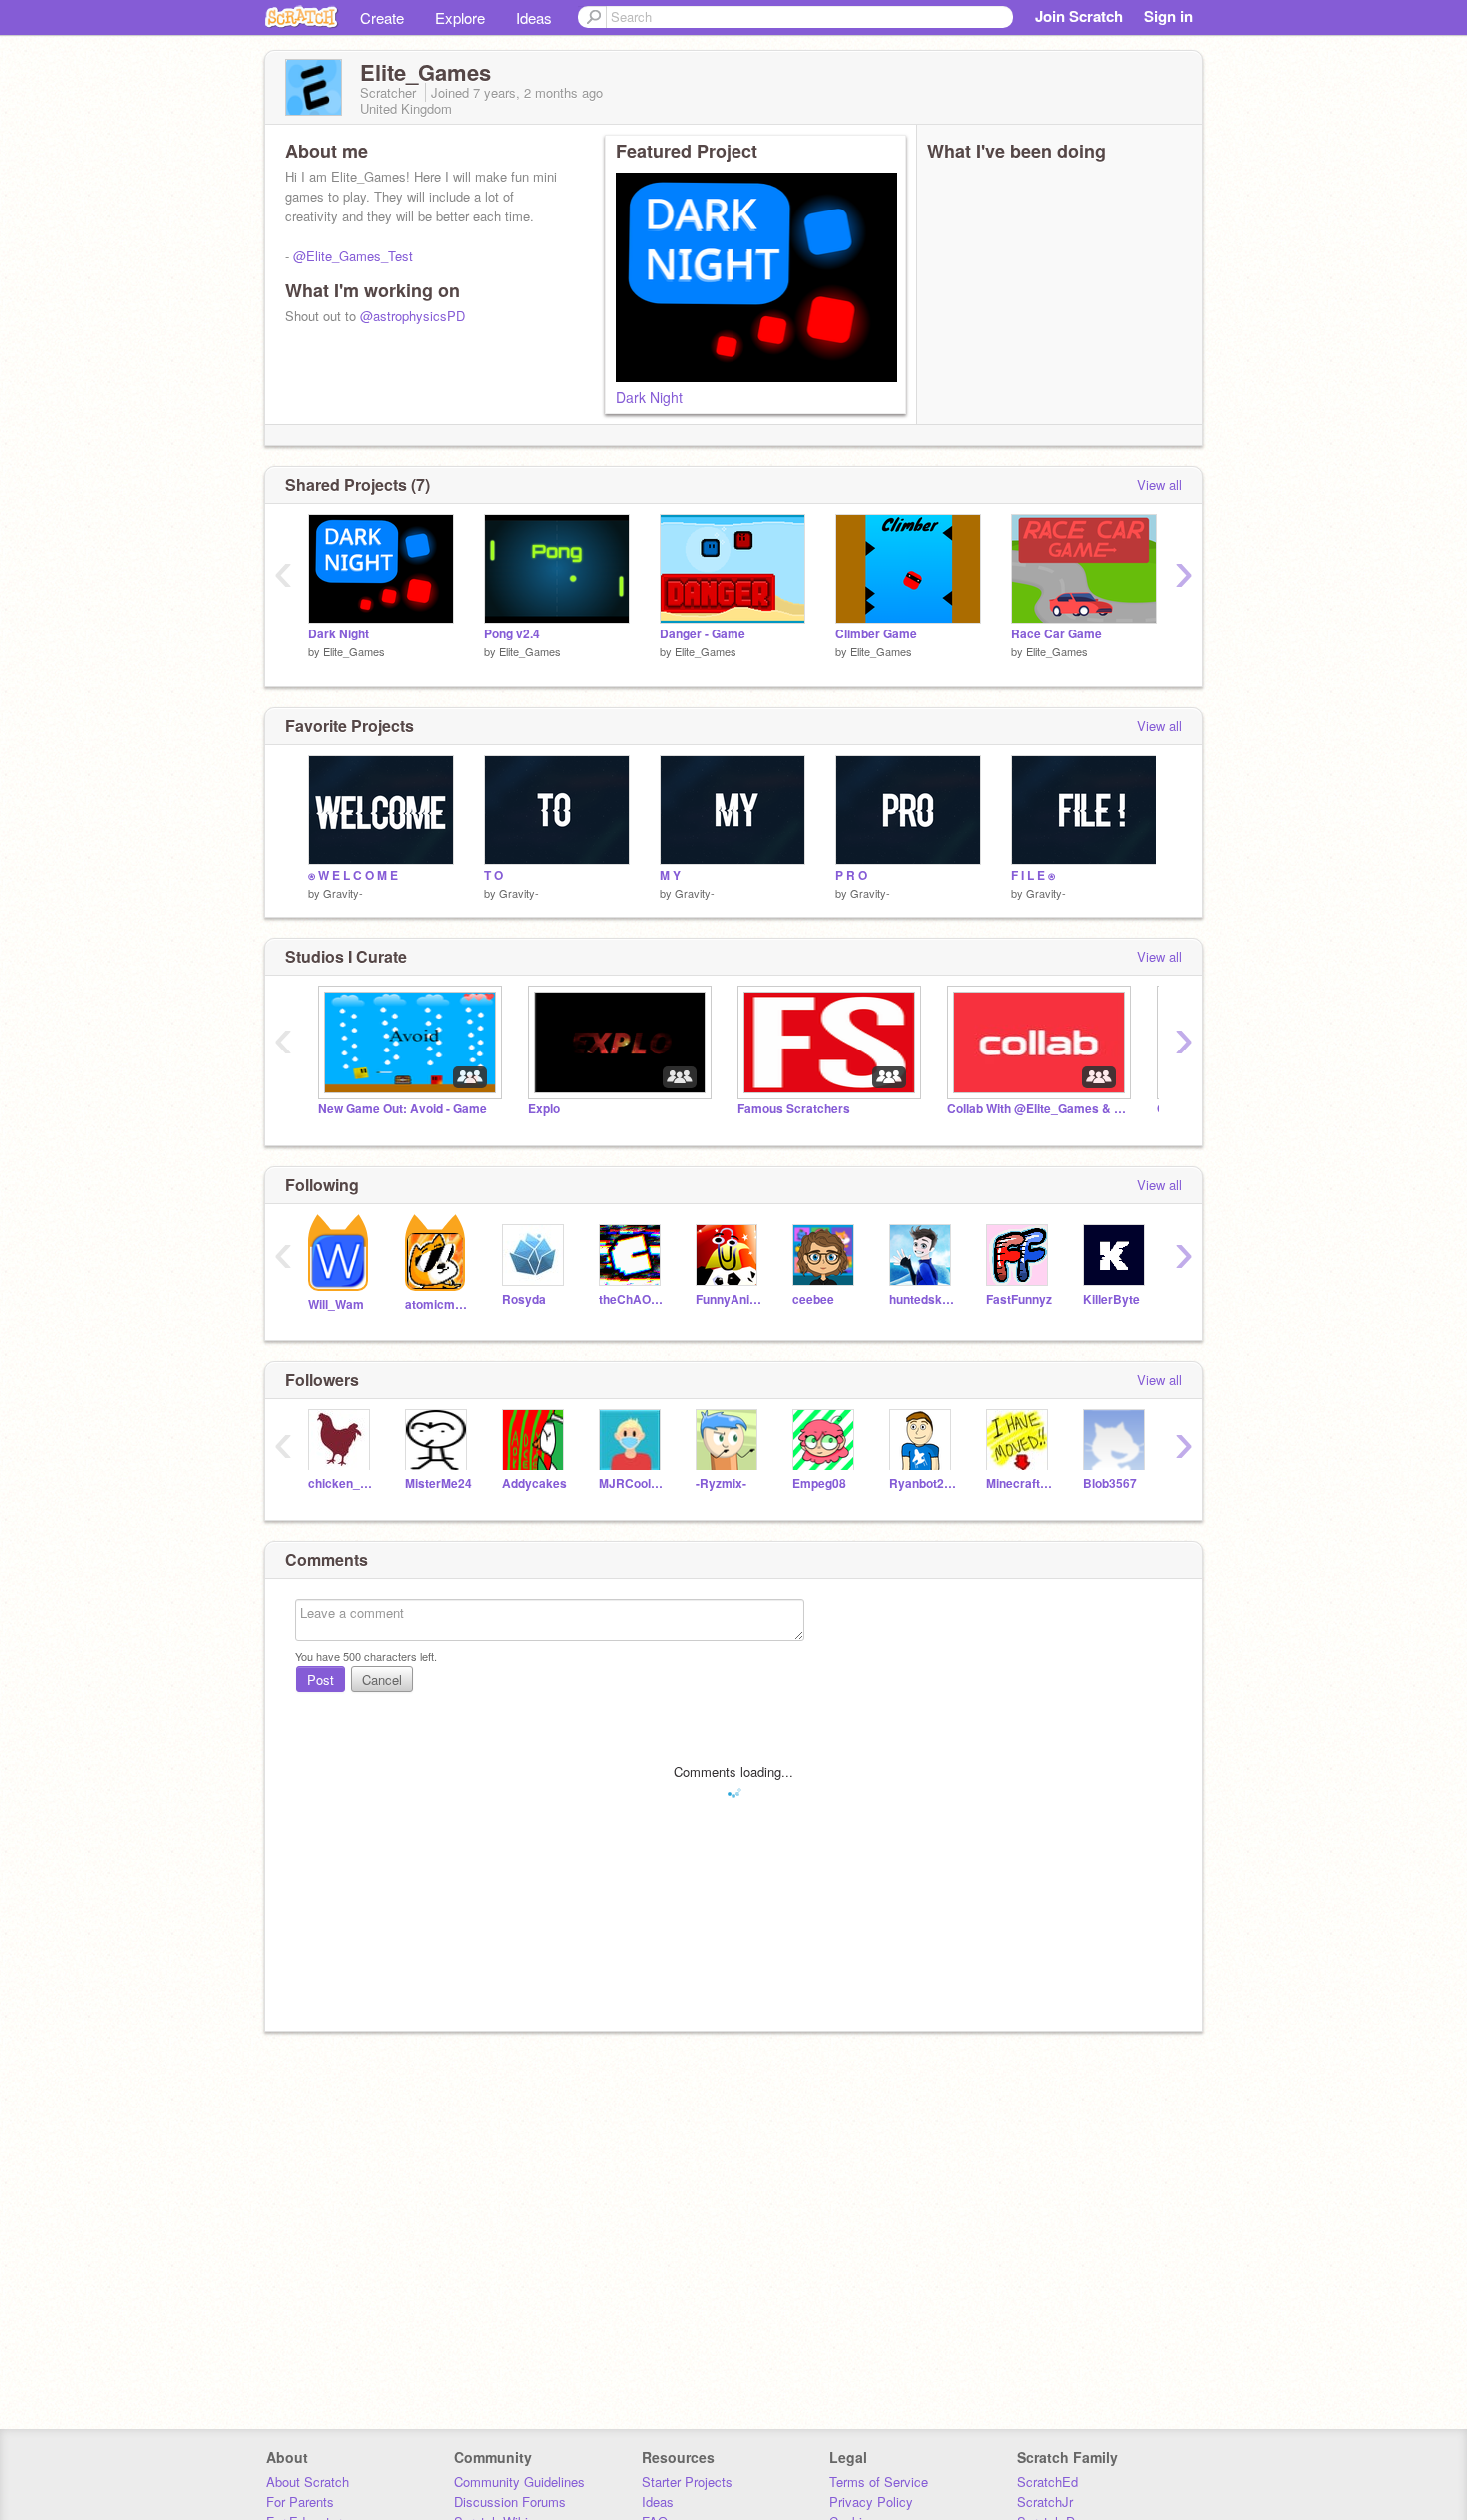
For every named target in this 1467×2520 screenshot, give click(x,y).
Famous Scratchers (794, 1109)
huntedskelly (923, 1299)
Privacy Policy (871, 2502)
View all (1159, 484)
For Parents (300, 2502)
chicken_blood (342, 1484)
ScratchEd (1047, 2482)
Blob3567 (1110, 1484)
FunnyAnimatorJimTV (729, 1299)
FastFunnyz (1019, 1299)
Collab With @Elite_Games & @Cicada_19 (1037, 1109)
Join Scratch (1079, 16)
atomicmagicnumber (439, 1304)
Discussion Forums (510, 2502)
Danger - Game (703, 634)
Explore (460, 17)
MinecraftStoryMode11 (1019, 1484)
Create (382, 17)
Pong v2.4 (512, 634)
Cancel (382, 1680)
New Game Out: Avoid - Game (403, 1109)
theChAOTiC (632, 1299)
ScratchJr (1045, 2502)
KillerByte (1111, 1299)
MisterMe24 (439, 1484)
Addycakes (534, 1484)
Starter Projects (687, 2482)
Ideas (534, 17)
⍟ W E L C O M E (353, 875)
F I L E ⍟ (1033, 875)
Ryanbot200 (923, 1484)
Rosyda (524, 1299)
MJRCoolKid (632, 1484)
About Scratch (308, 2482)
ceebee (813, 1299)
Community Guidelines (519, 2482)
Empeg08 (819, 1484)
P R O (851, 875)
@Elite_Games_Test (353, 256)
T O (493, 875)
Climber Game (876, 634)
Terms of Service (879, 2482)
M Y (670, 875)
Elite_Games (354, 651)
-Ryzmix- (721, 1484)
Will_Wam (336, 1304)
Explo (544, 1109)
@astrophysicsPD (413, 316)
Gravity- (343, 893)
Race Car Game (1056, 634)
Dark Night (649, 397)
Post (321, 1680)
